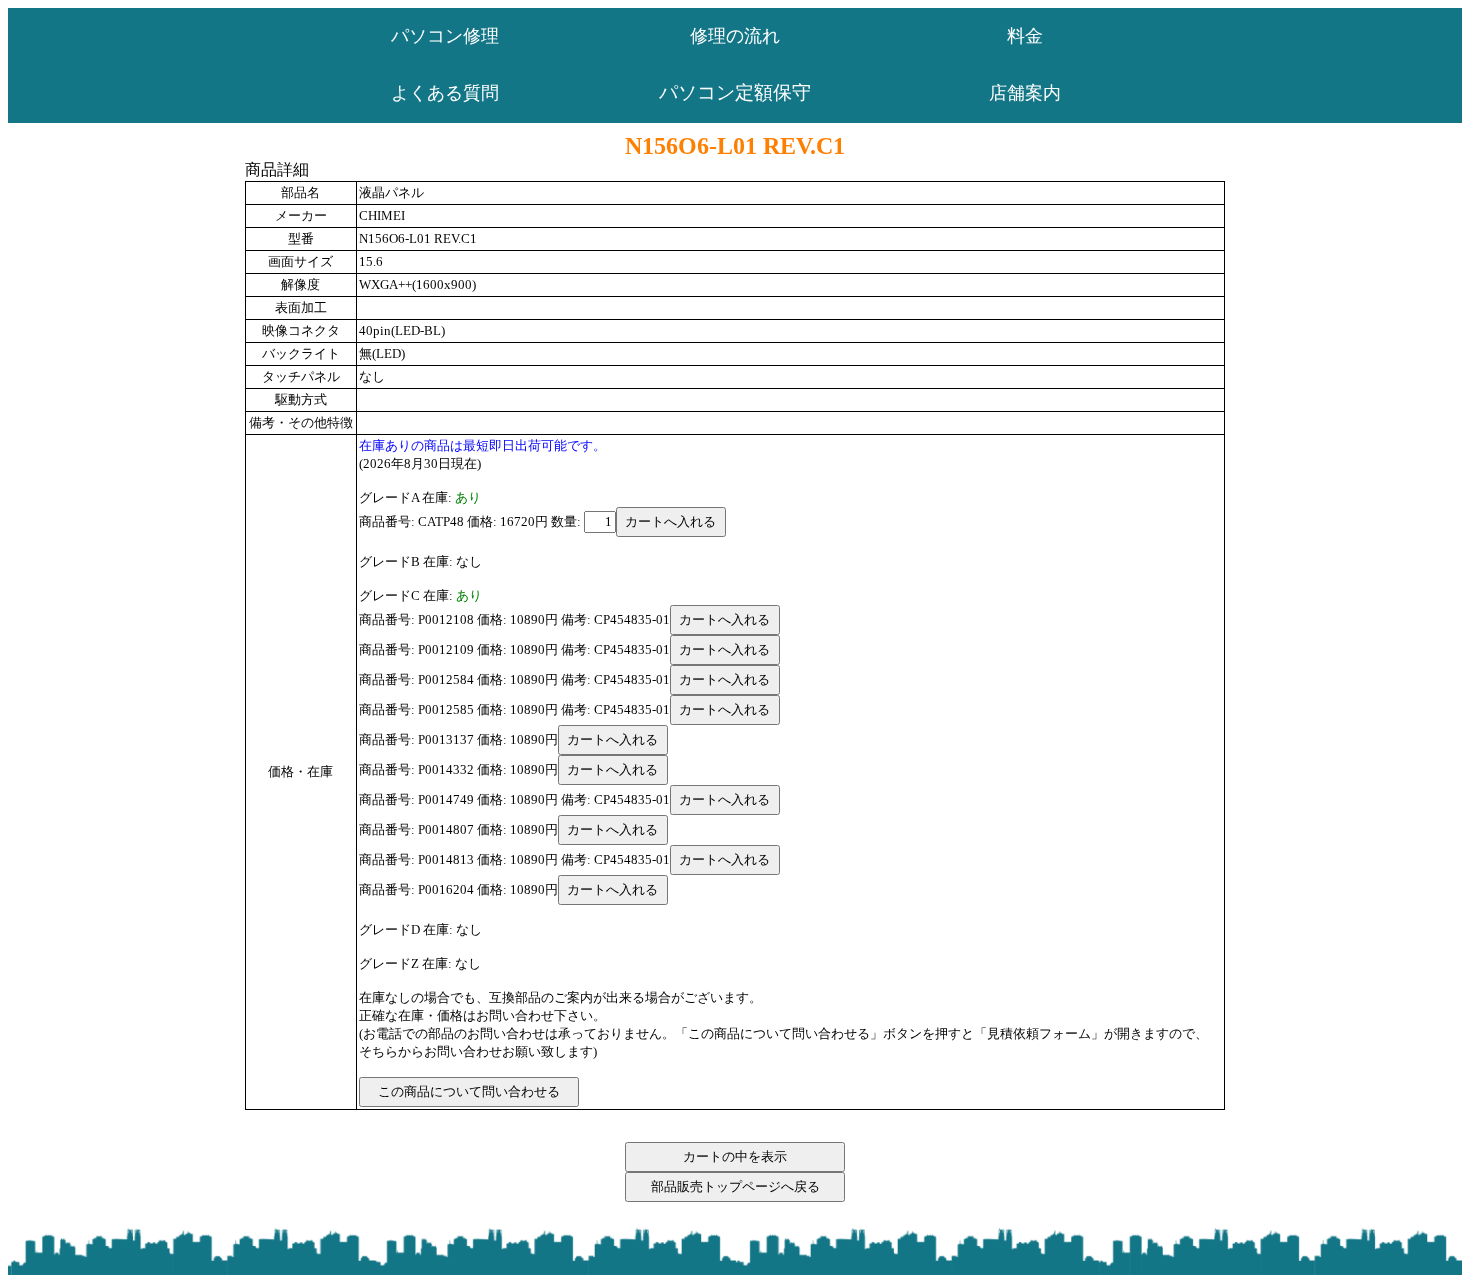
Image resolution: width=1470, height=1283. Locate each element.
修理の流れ (735, 36)
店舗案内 (1025, 93)
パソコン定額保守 (735, 92)
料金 (1025, 36)
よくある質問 (445, 93)
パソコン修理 (445, 36)
